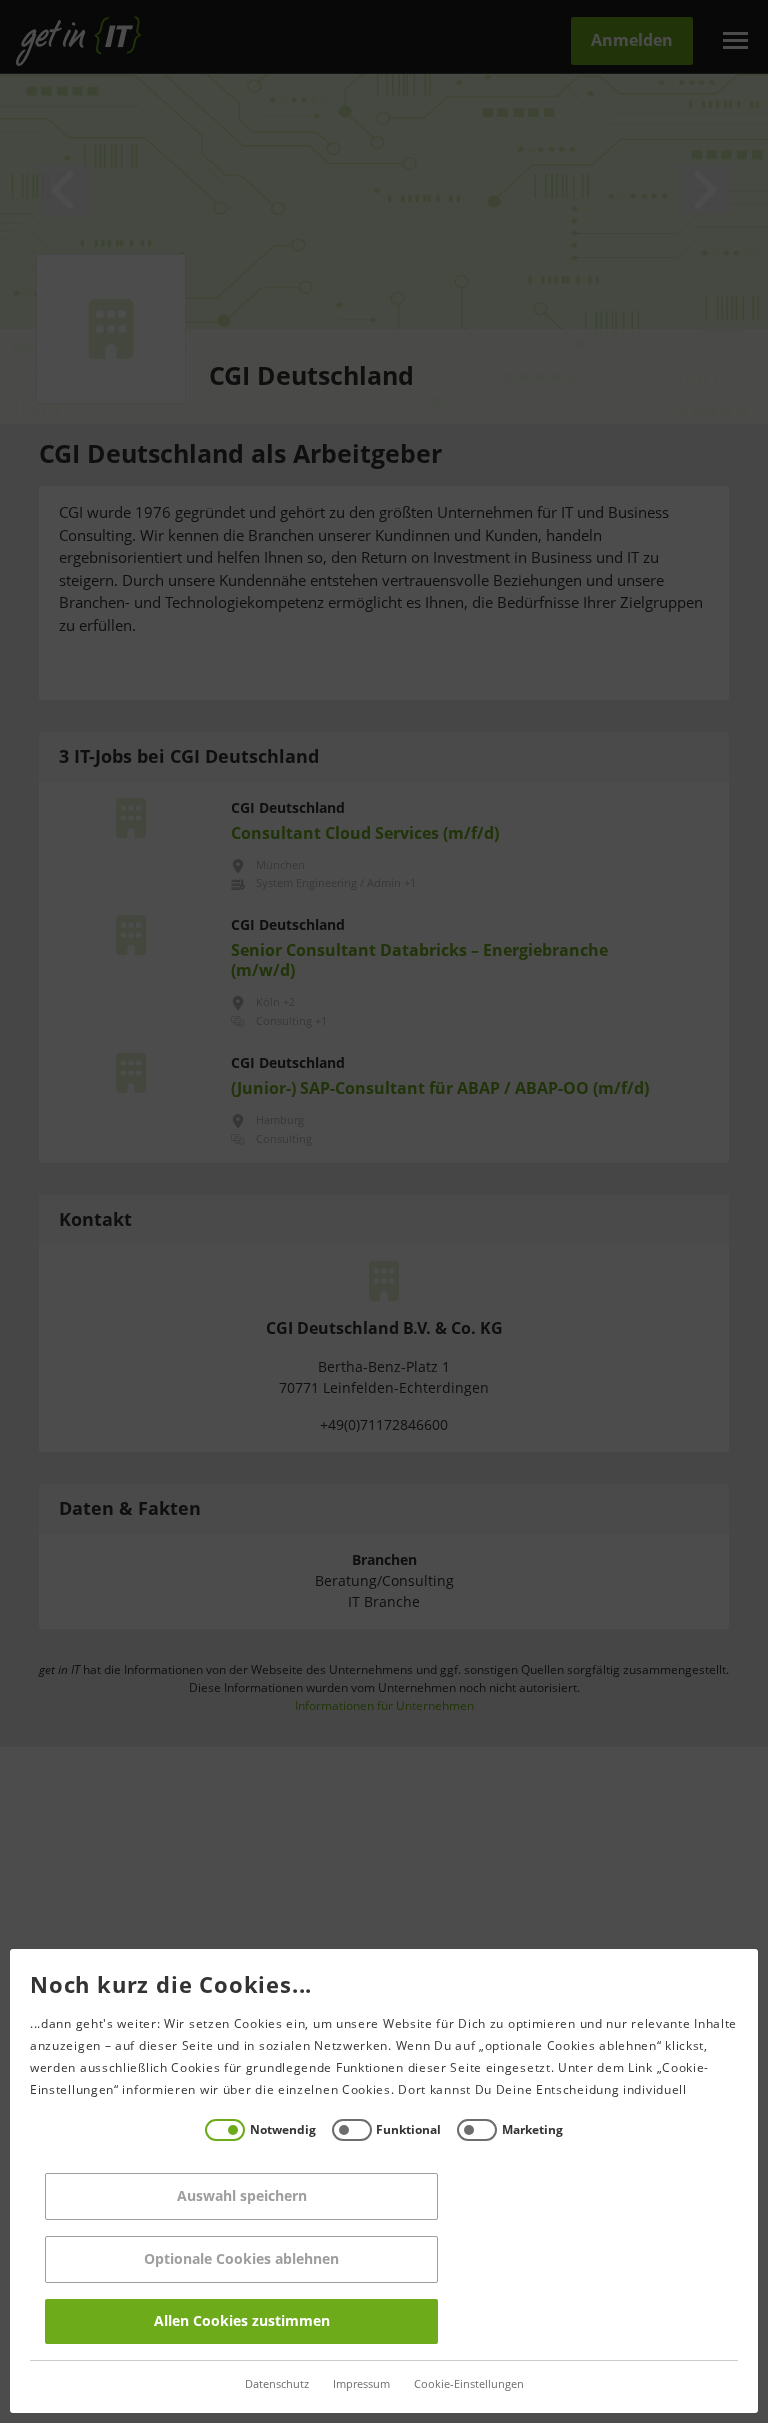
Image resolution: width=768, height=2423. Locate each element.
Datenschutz (277, 2384)
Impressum (361, 2384)
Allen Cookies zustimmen (242, 2321)
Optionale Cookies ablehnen (241, 2259)
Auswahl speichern (242, 2196)
